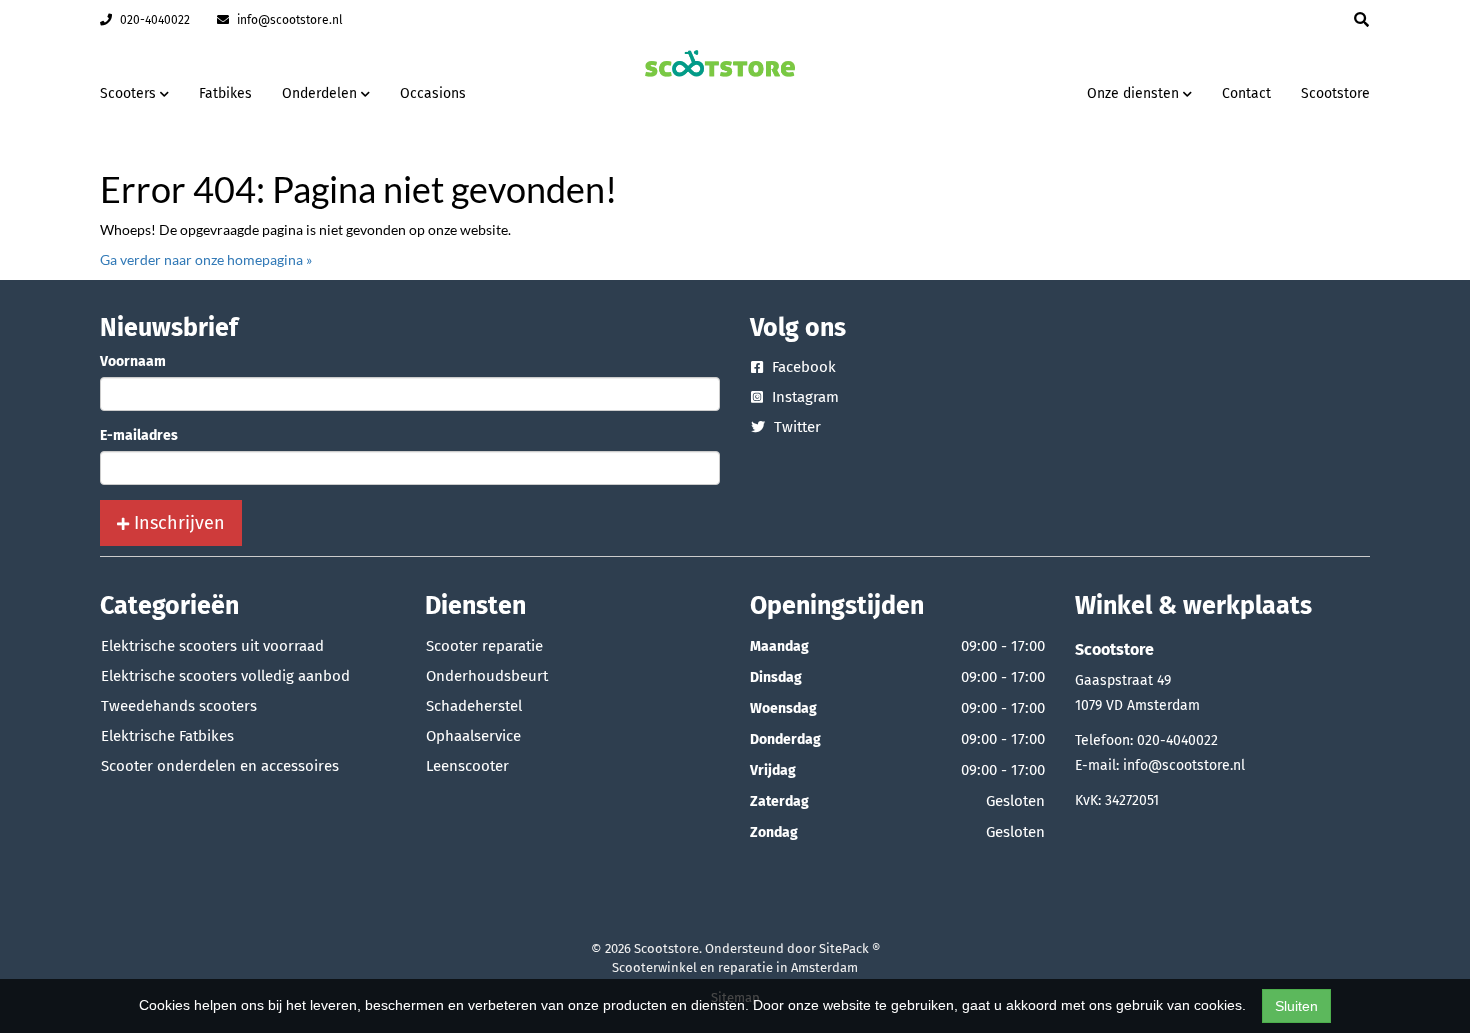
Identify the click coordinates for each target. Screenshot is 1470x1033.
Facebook (802, 367)
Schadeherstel (474, 706)
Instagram (803, 397)
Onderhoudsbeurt (487, 676)
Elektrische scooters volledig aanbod (225, 676)
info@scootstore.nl (288, 20)
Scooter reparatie (484, 646)
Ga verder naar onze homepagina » (206, 259)
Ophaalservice (473, 736)
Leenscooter (467, 766)
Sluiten (1296, 1006)
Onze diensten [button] (1135, 93)
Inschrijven (177, 523)
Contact (1246, 93)
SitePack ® (849, 948)
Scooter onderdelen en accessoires (220, 766)
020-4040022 (153, 20)
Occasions (433, 93)
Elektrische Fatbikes (167, 736)
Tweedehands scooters (179, 706)
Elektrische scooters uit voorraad (212, 646)
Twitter (795, 427)
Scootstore (1335, 93)
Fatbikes (225, 93)
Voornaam (133, 361)
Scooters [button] (130, 93)
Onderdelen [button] (321, 93)
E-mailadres (139, 435)
